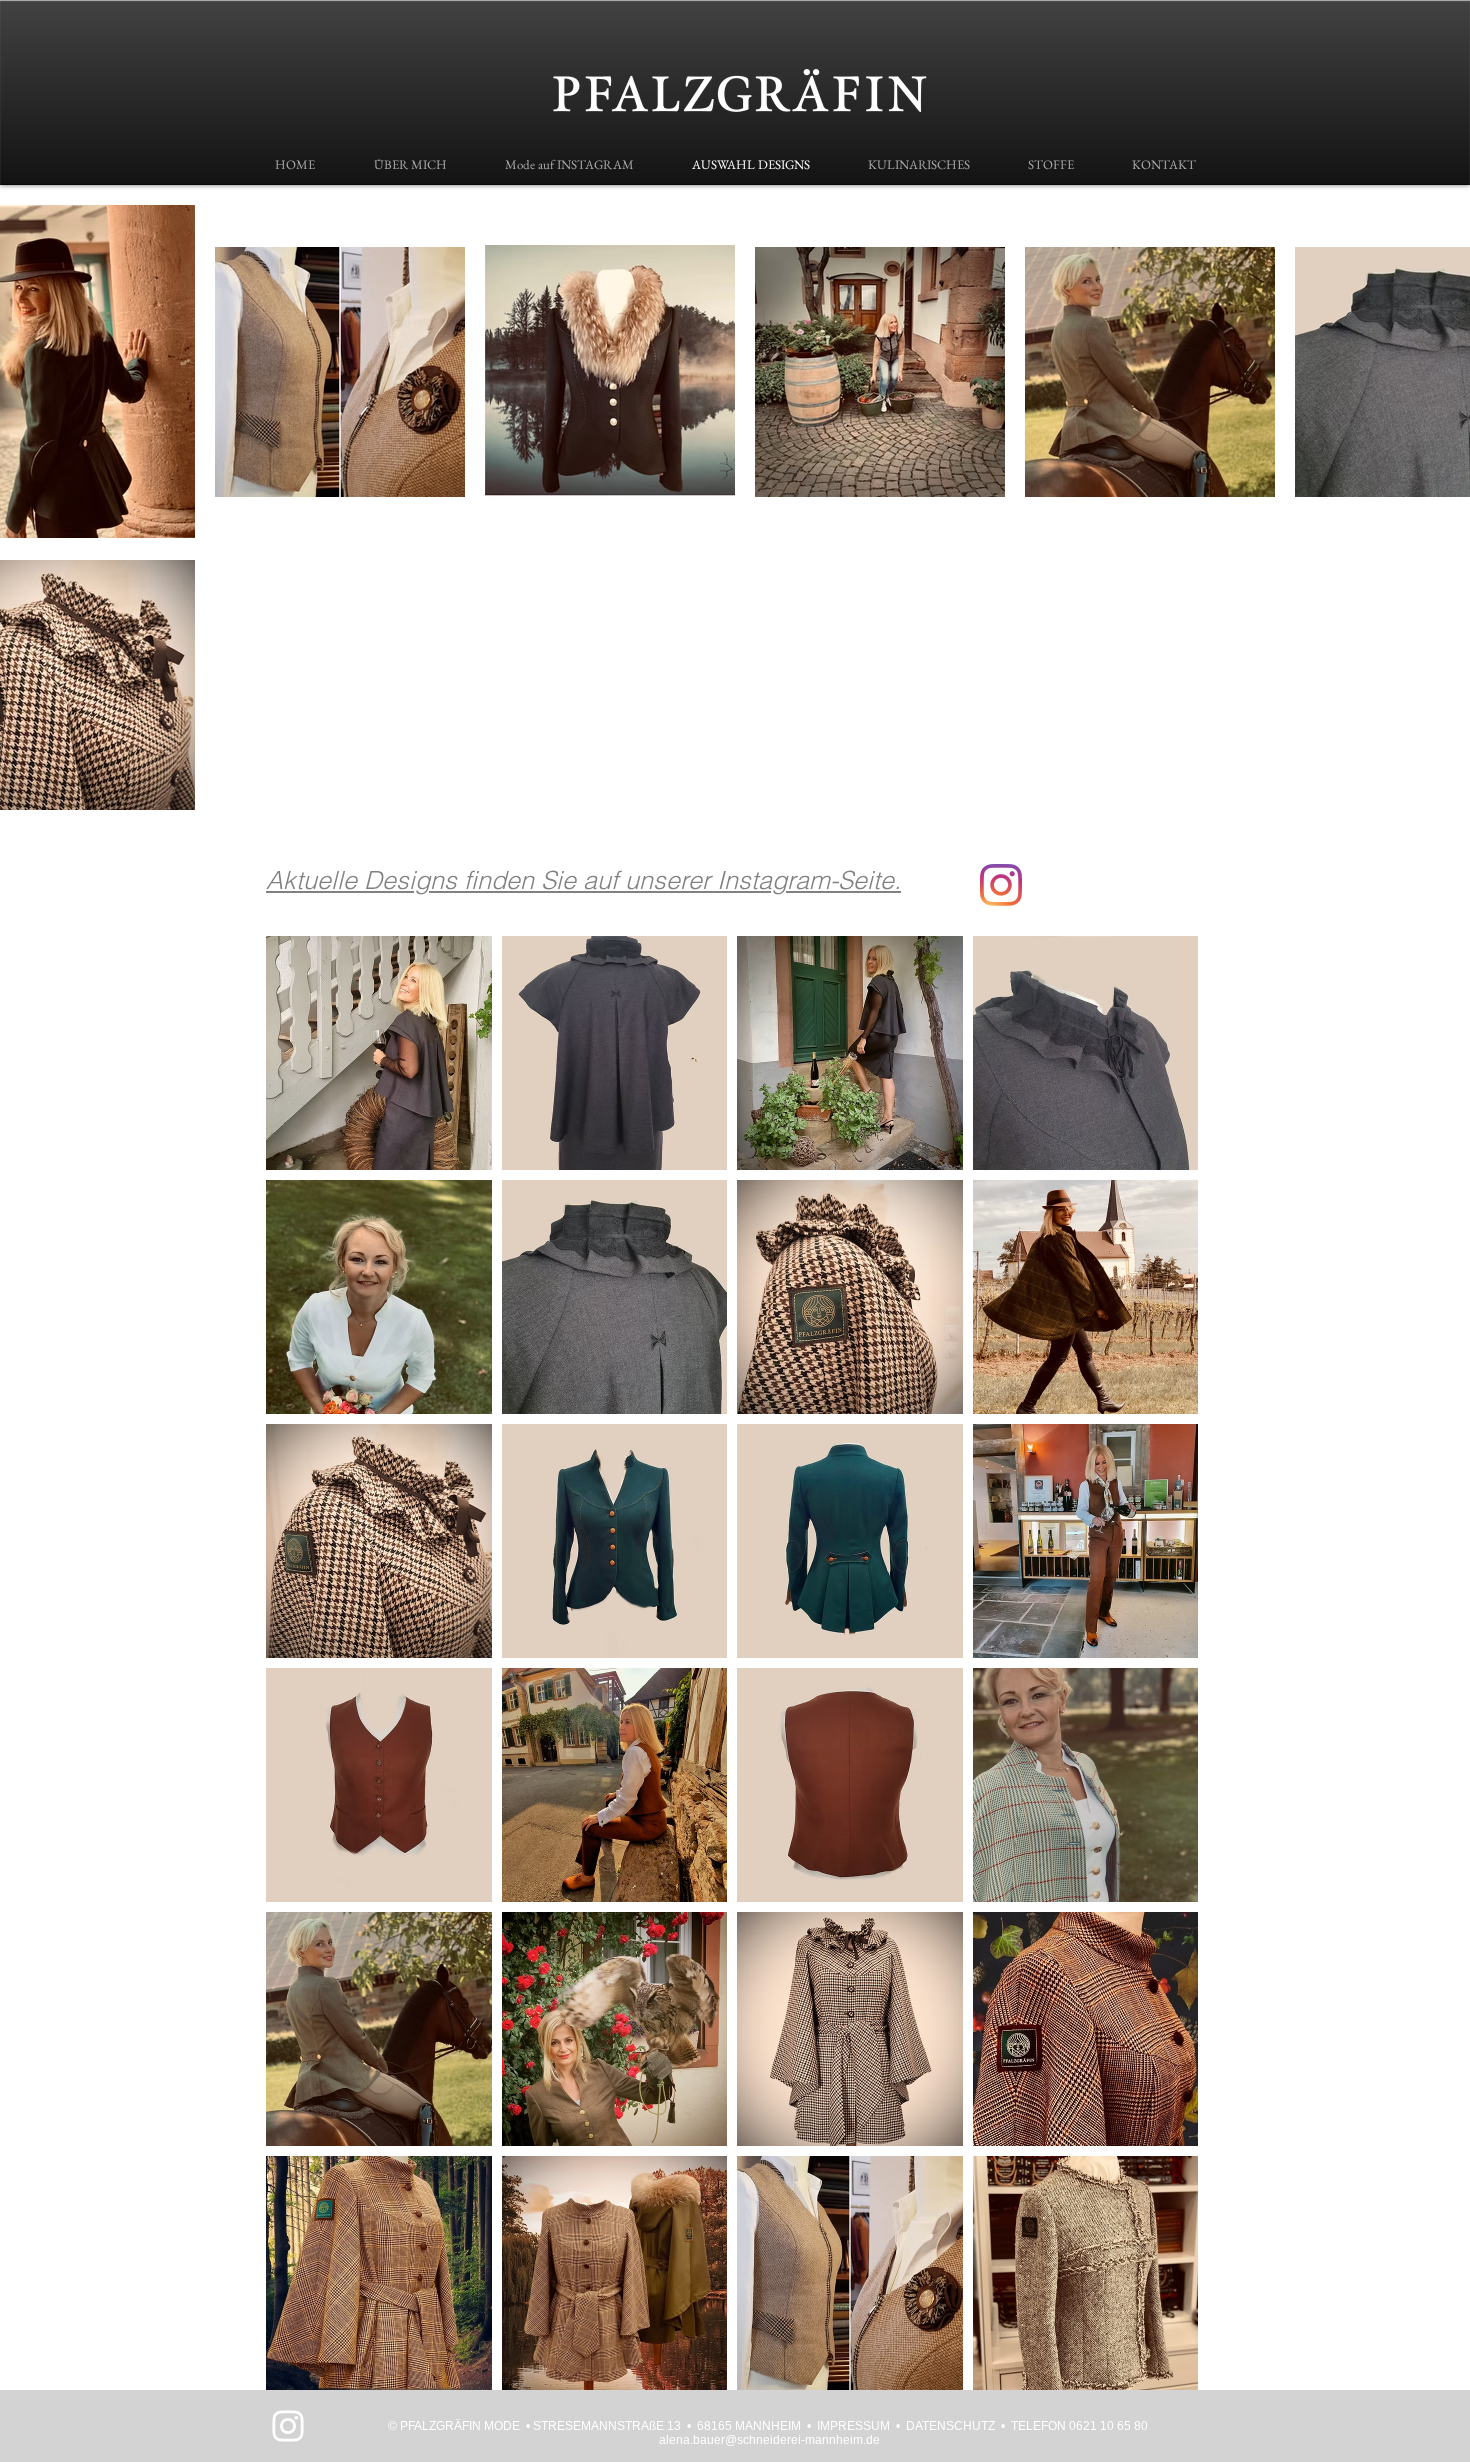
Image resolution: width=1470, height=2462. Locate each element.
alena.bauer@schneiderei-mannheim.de (769, 2440)
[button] (379, 1053)
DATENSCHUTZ (950, 2426)
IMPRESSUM (853, 2426)
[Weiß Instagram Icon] (288, 2426)
